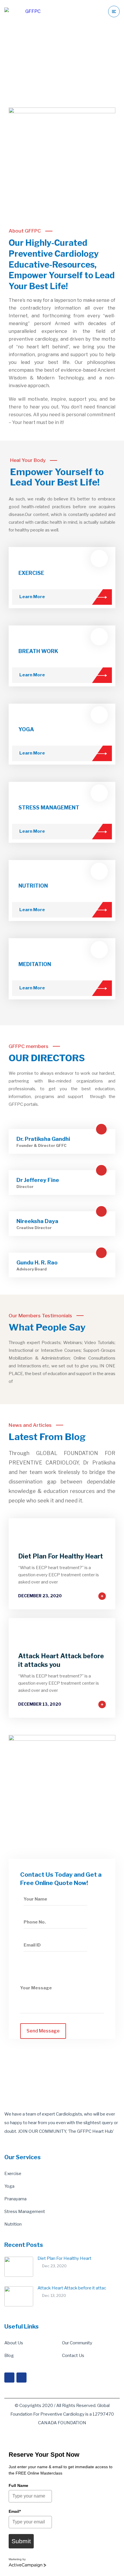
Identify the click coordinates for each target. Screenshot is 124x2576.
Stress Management (25, 2212)
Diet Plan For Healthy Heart (61, 1556)
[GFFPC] (22, 11)
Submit (21, 2541)
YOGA (26, 729)
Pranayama (15, 2199)
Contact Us (73, 2356)
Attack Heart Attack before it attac (72, 2288)
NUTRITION (33, 886)
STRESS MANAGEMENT (49, 808)
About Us (14, 2343)
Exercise (13, 2174)
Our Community (77, 2343)
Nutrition (13, 2224)
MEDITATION (35, 964)
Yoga (9, 2186)
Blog (9, 2356)
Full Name (18, 2485)
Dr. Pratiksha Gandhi (43, 1139)
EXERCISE (31, 573)
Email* (15, 2511)
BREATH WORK (38, 651)
